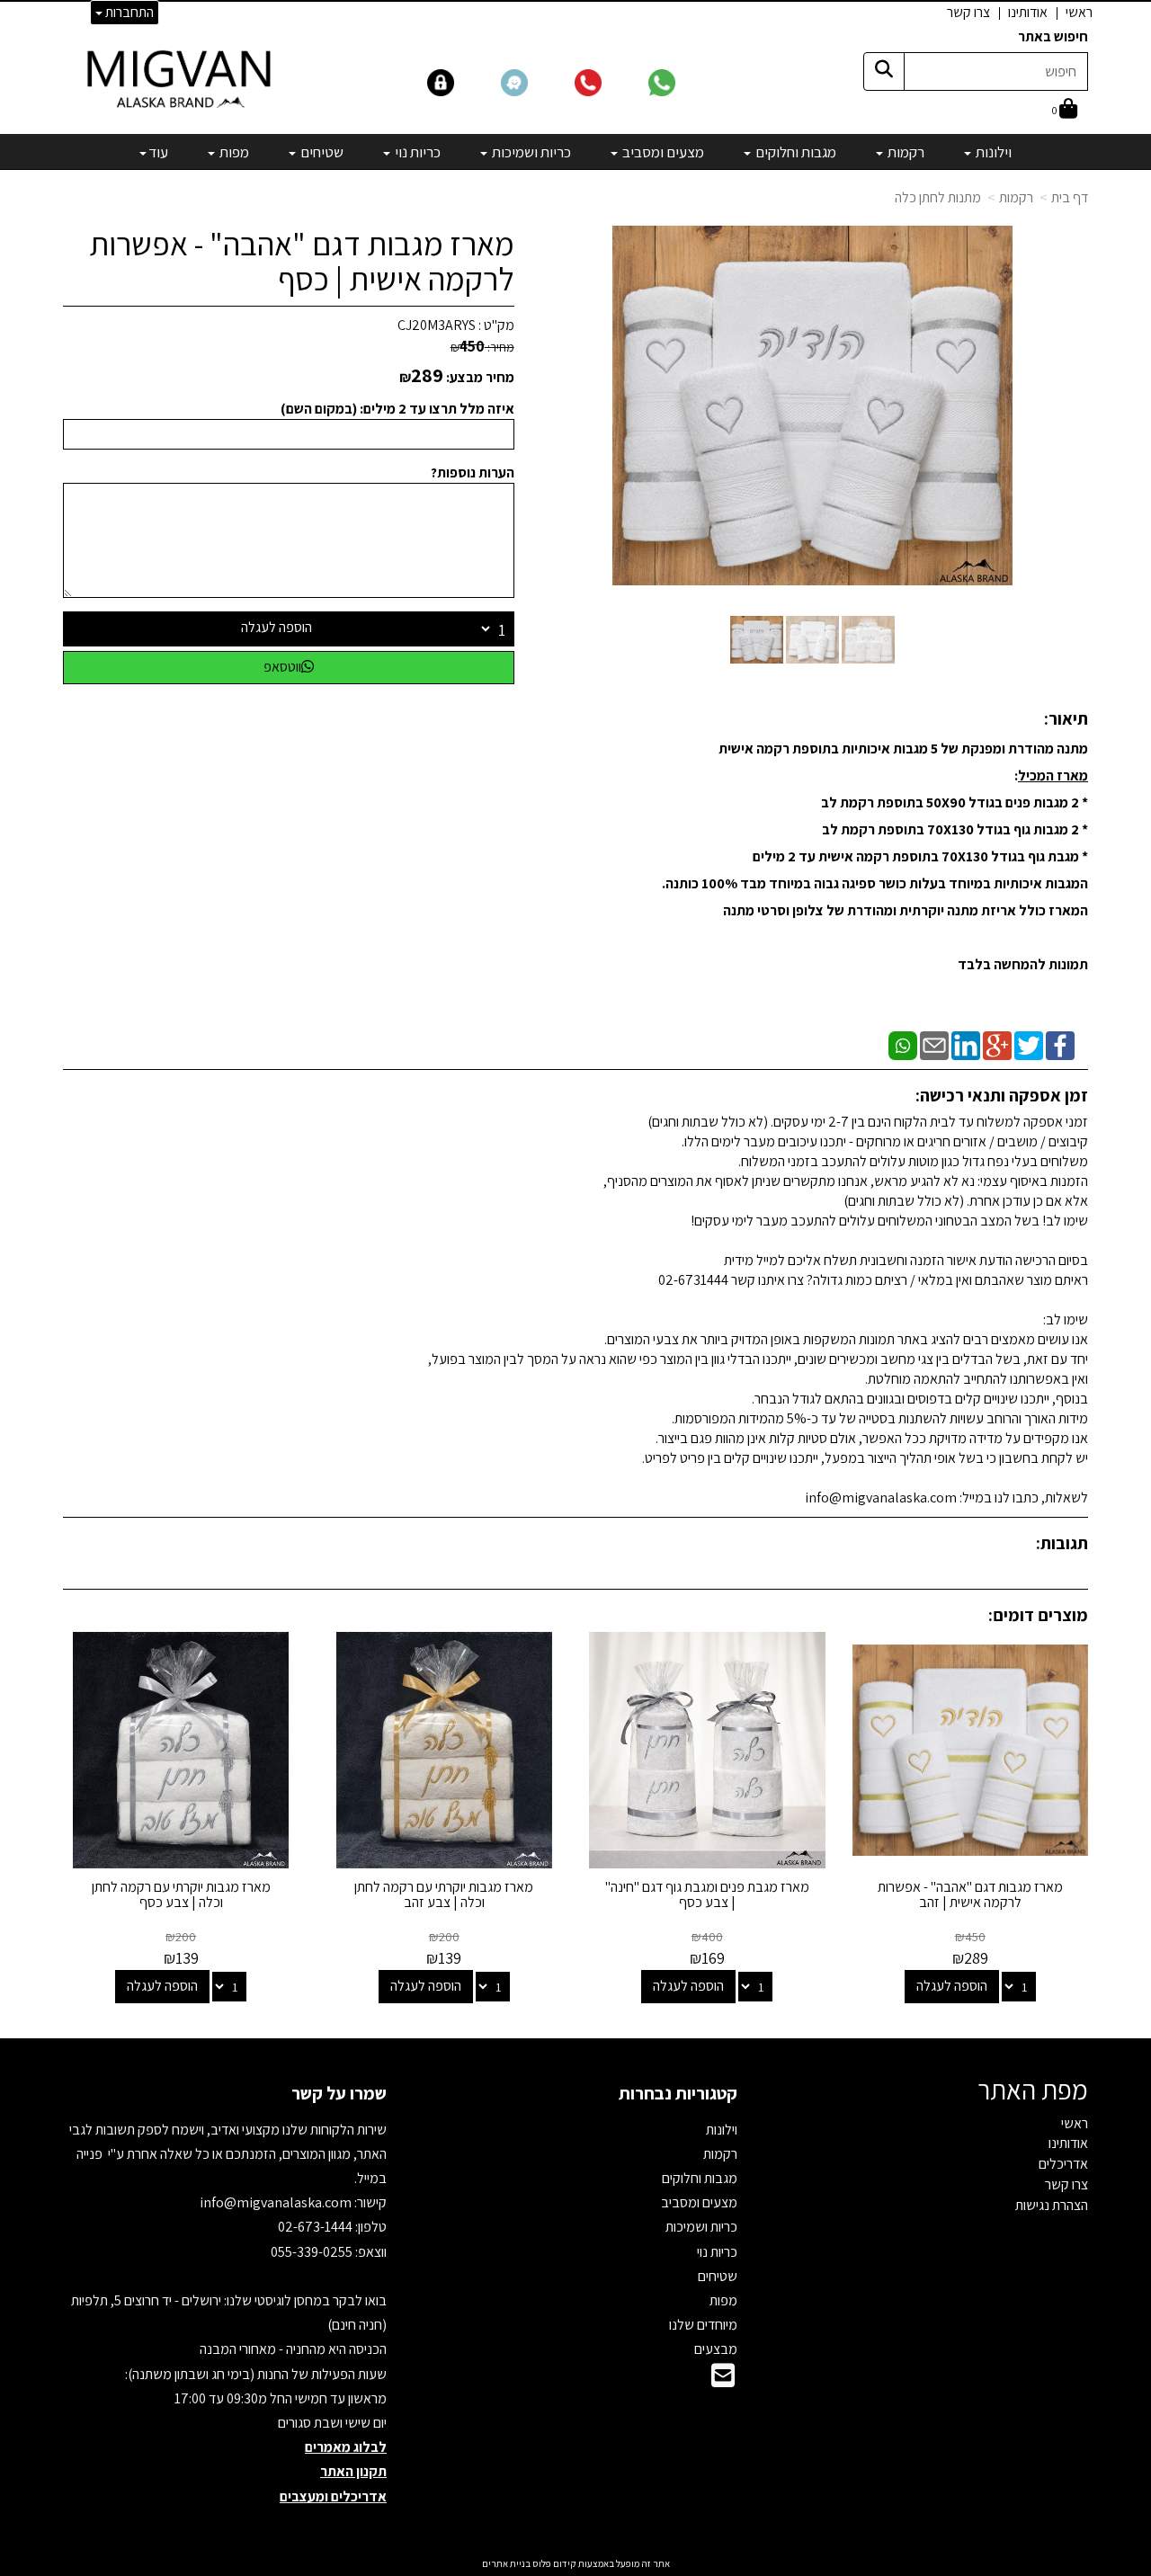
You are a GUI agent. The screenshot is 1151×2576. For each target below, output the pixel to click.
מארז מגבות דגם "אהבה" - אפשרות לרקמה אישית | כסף (302, 261)
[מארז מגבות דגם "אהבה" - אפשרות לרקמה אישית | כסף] (757, 640)
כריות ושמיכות (701, 2227)
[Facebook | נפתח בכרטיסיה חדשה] (1060, 1044)
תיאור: (1066, 718)
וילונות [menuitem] (992, 152)
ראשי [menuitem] (1079, 12)
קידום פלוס (553, 2563)
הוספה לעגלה (277, 627)
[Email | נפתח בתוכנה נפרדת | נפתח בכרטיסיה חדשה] (934, 1044)
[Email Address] (723, 2380)
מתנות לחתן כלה (938, 197)
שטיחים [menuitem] (321, 152)
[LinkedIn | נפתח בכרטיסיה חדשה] (966, 1044)
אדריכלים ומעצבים (333, 2496)
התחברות (128, 12)
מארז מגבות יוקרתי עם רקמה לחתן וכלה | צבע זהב (444, 1895)
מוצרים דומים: (1038, 1615)
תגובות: (1062, 1543)
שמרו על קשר (339, 2093)
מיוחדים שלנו (703, 2325)
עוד (158, 152)
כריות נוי (717, 2252)
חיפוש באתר (1053, 36)
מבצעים (716, 2349)
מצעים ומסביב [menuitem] (662, 152)
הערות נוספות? (473, 472)
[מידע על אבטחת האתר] (463, 81)
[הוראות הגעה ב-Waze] (536, 81)
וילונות (722, 2130)
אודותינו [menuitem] (1028, 12)
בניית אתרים (506, 2563)
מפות (723, 2300)
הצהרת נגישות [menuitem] (1052, 2205)
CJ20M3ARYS (437, 325)
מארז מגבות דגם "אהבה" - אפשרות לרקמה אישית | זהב (970, 1895)
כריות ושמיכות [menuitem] (530, 152)
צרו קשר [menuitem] (968, 12)
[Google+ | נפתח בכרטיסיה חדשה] (997, 1044)
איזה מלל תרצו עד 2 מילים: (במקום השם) (397, 409)
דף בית (1070, 197)
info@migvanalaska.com (277, 2202)
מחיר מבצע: (480, 377)
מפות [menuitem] (233, 152)
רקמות (1016, 197)
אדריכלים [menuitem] (1063, 2164)
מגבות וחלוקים (700, 2178)
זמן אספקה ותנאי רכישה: (1002, 1095)
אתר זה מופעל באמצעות (576, 2563)
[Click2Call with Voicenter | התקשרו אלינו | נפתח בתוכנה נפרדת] (610, 81)
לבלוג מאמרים (346, 2447)
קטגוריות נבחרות (678, 2093)
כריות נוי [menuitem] (416, 152)
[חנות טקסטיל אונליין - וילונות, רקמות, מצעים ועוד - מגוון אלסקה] (181, 78)
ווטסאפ (282, 667)
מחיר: (482, 347)
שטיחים (718, 2276)
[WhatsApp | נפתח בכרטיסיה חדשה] (903, 1044)
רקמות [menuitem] (905, 152)
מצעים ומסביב (699, 2202)
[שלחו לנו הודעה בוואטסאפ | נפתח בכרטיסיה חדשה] (683, 81)
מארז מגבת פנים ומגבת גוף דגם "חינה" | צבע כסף (707, 1895)
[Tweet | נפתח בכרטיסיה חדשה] (1029, 1044)
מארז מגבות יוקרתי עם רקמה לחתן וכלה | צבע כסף (181, 1895)
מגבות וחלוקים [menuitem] (794, 152)
